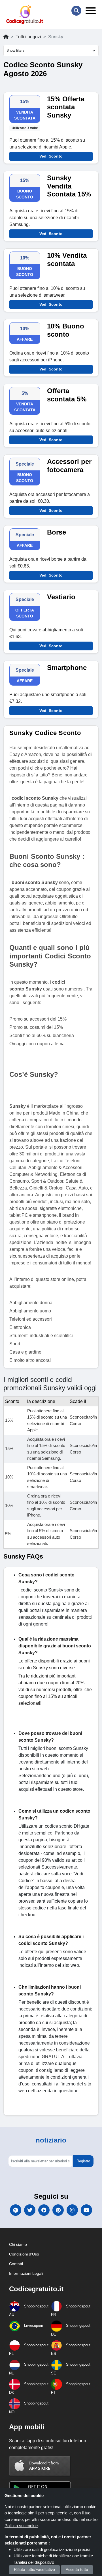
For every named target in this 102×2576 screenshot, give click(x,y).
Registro (83, 2161)
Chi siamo (18, 2244)
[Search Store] (76, 11)
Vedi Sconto (51, 156)
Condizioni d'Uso (24, 2254)
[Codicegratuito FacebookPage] (44, 2210)
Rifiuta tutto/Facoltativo (34, 2569)
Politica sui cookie (21, 2526)
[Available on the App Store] (40, 2466)
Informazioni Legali (26, 2273)
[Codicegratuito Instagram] (72, 2210)
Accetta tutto (77, 2569)
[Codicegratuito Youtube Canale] (86, 2210)
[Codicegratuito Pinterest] (58, 2210)
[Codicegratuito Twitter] (30, 2210)
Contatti (16, 2264)
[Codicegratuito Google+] (16, 2210)
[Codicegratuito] (25, 15)
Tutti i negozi (28, 37)
